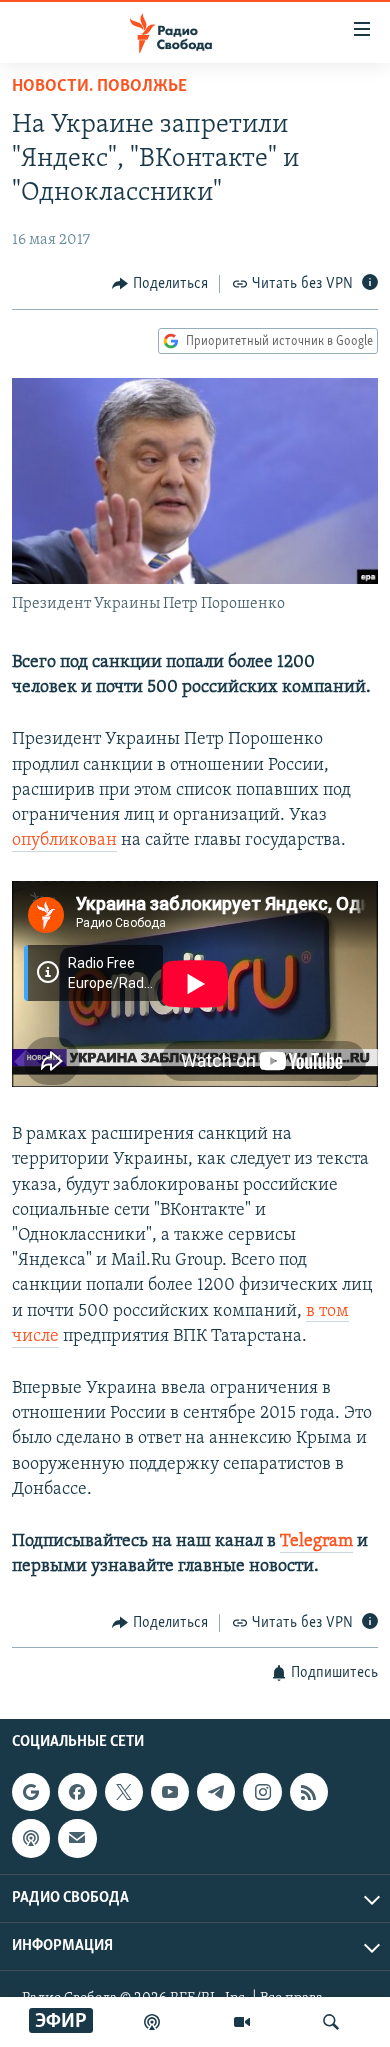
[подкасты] (152, 2022)
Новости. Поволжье (99, 87)
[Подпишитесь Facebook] (77, 1792)
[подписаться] (77, 1838)
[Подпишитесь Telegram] (216, 1792)
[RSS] (309, 1792)
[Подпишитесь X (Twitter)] (124, 1792)
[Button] (160, 284)
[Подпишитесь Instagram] (262, 1792)
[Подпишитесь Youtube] (170, 1792)
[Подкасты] (31, 1838)
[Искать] (331, 2022)
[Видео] (242, 2022)
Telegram (316, 1542)
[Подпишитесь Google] (31, 1792)
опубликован (64, 841)
